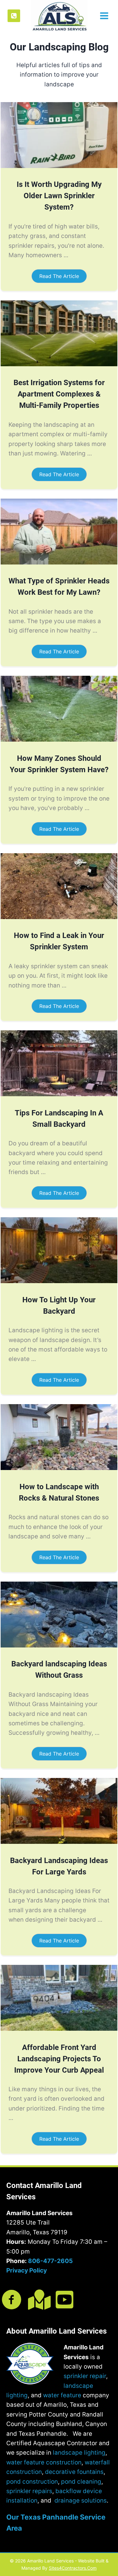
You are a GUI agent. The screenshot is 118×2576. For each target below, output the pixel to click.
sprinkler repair (85, 2376)
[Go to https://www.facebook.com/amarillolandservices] (12, 2300)
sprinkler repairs (29, 2491)
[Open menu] (103, 16)
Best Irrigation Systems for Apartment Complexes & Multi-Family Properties (59, 394)
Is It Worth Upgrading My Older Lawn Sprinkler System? (59, 196)
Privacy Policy (27, 2270)
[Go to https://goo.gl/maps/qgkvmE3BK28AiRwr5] (38, 2300)
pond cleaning (81, 2482)
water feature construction (44, 2462)
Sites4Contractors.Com (73, 2568)
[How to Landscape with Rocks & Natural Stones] (59, 1468)
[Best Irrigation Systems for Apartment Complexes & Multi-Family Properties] (59, 364)
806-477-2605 (50, 2261)
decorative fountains (74, 2472)
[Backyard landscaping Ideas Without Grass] (59, 1645)
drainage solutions (81, 2501)
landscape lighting (79, 2453)
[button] (59, 276)
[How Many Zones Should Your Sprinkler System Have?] (59, 740)
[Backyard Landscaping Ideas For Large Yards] (59, 1842)
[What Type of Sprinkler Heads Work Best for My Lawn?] (59, 562)
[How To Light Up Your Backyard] (59, 1281)
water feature (62, 2395)
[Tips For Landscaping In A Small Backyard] (59, 1094)
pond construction (32, 2482)
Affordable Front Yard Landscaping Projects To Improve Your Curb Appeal (59, 2059)
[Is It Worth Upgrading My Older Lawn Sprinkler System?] (59, 166)
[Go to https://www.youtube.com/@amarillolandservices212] (65, 2300)
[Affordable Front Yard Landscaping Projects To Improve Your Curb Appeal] (59, 2029)
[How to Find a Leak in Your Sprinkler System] (59, 917)
